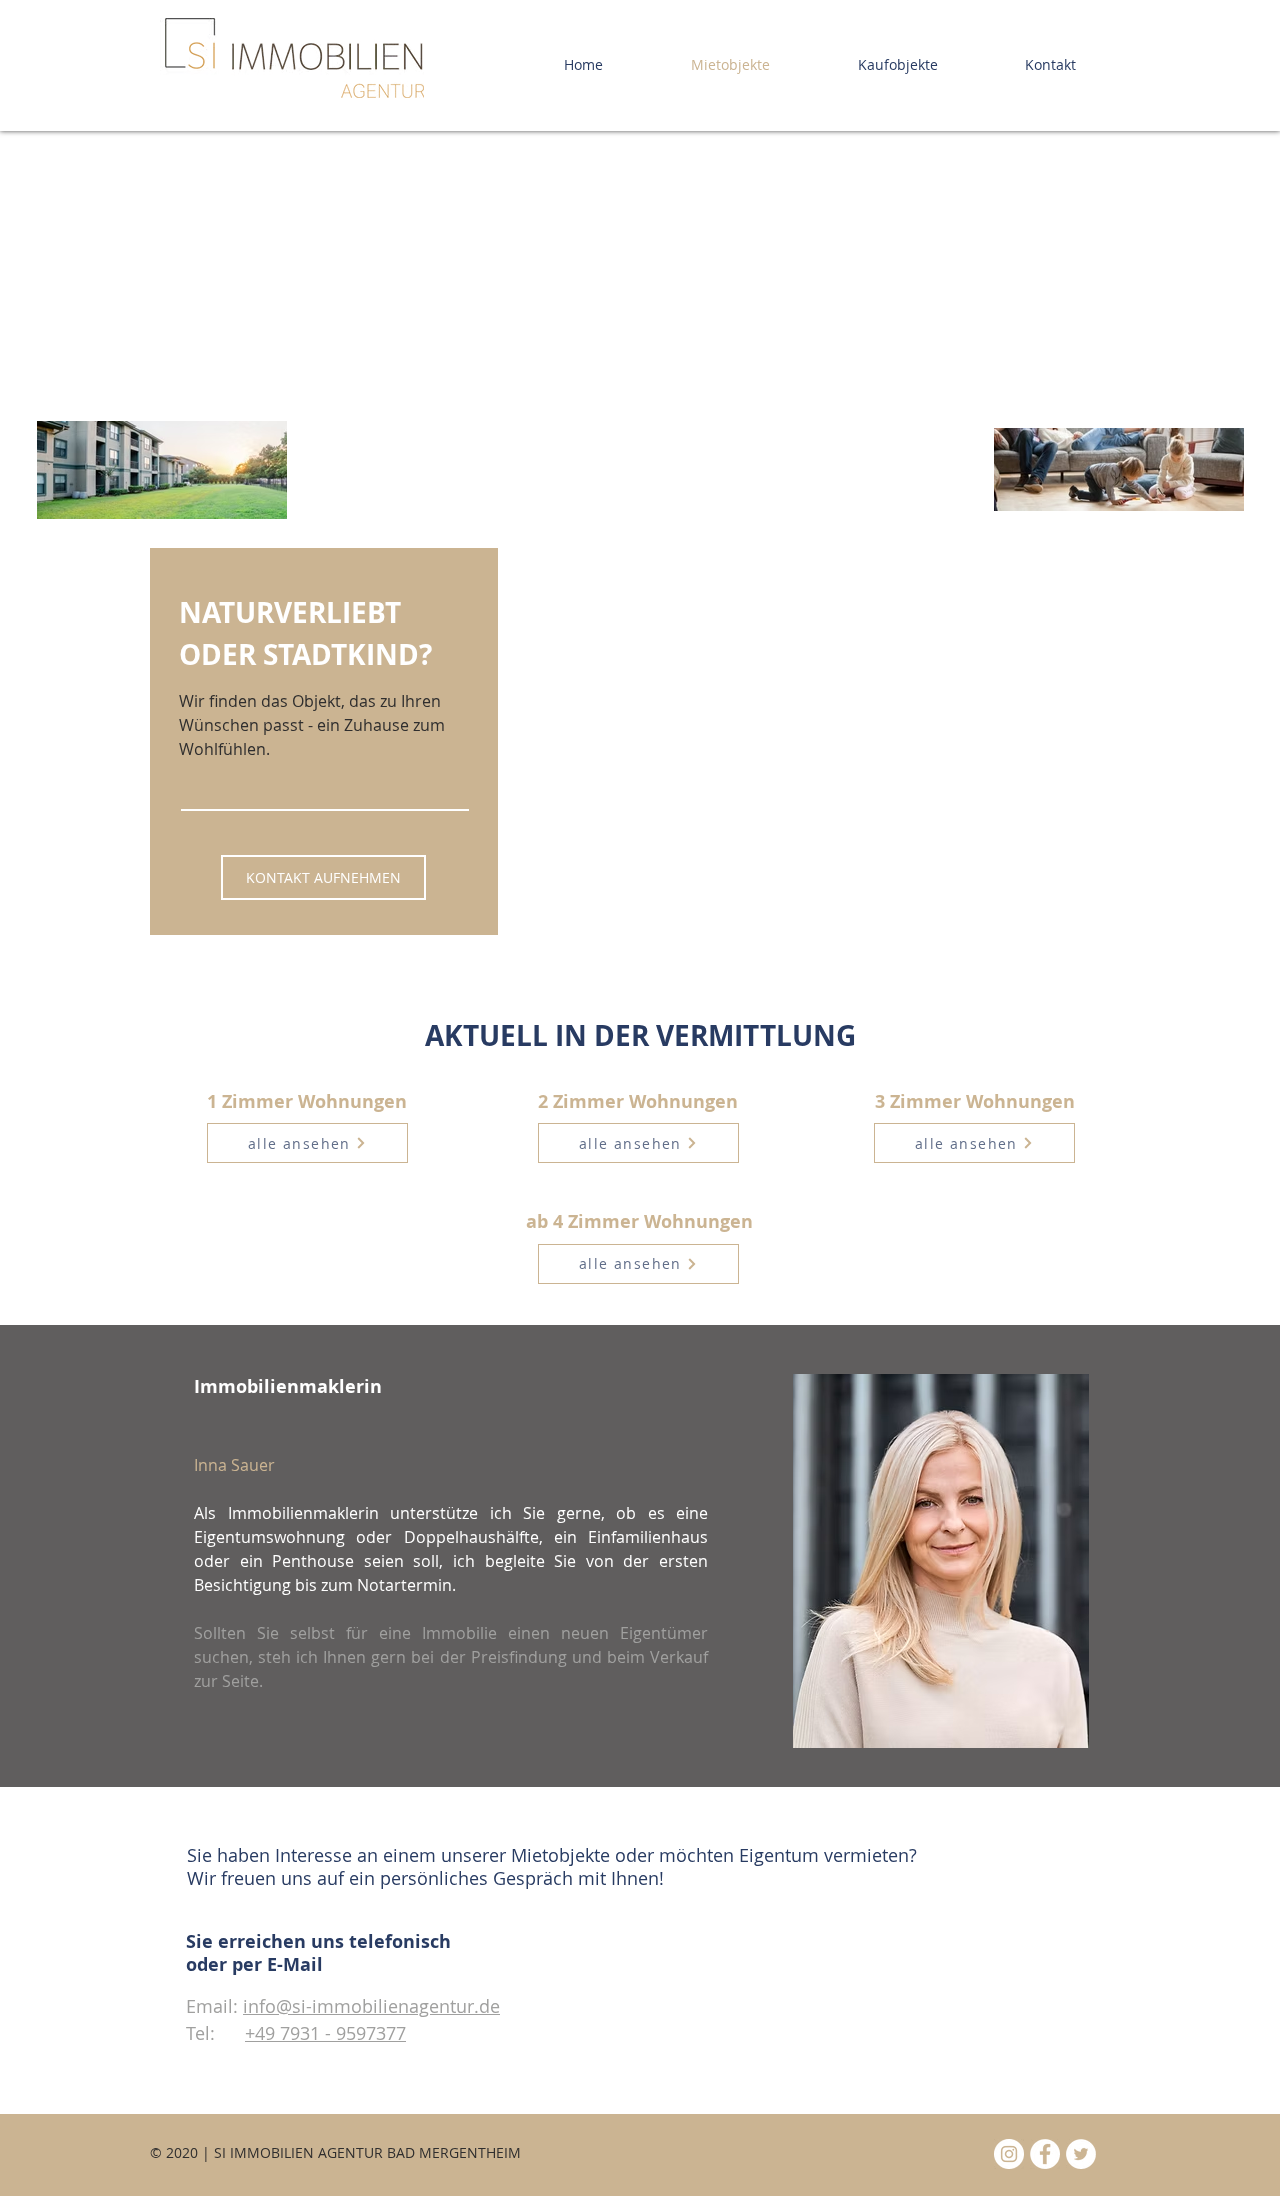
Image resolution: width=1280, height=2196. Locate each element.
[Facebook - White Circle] (1045, 2154)
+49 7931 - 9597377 (325, 2033)
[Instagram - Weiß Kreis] (1009, 2154)
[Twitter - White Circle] (1081, 2154)
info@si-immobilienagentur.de (371, 2006)
